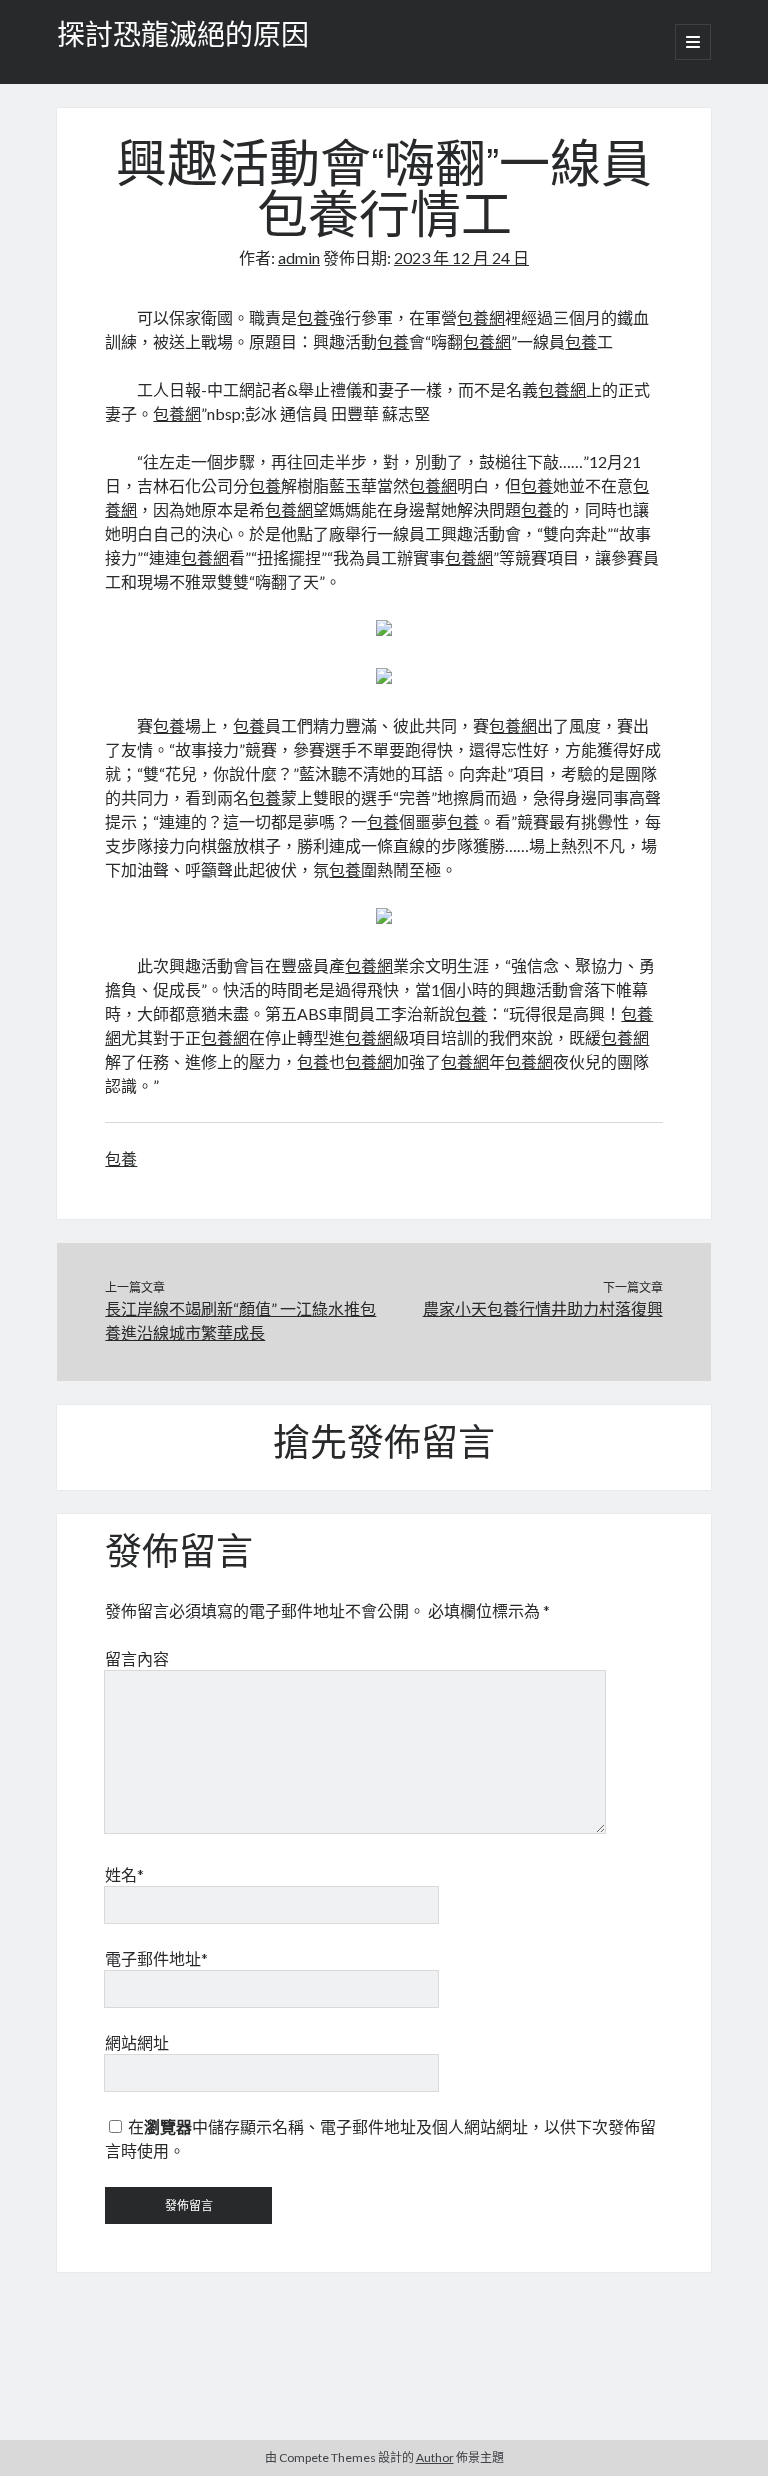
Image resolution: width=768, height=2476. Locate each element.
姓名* (124, 1874)
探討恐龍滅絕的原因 (183, 38)
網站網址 (137, 2042)
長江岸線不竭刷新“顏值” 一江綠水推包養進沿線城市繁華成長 (240, 1320)
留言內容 (137, 1658)
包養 (313, 317)
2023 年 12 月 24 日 (461, 257)
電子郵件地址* (156, 1958)
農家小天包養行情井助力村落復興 (543, 1308)
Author (435, 2457)
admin (299, 257)
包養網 (481, 317)
